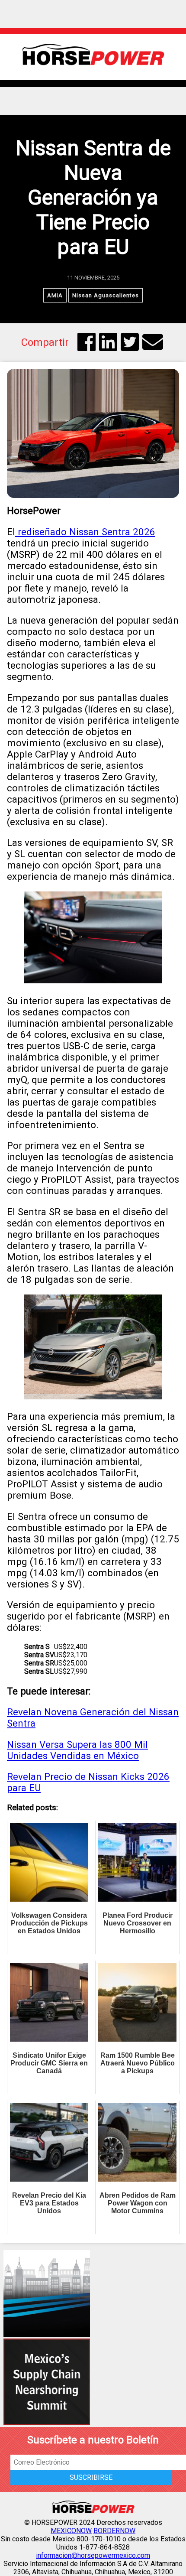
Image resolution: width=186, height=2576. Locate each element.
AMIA (55, 295)
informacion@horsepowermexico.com (93, 2555)
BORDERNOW (114, 2531)
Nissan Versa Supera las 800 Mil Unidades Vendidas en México (77, 1750)
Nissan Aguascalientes (106, 295)
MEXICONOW (71, 2531)
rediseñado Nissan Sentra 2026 (85, 532)
